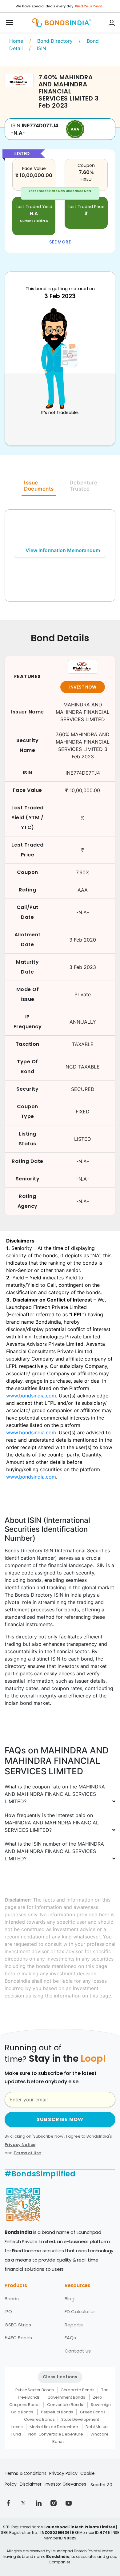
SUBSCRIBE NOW (60, 2119)
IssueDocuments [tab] (39, 486)
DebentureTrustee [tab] (84, 486)
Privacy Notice (20, 2145)
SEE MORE (60, 242)
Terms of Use (27, 2153)
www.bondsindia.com (31, 1396)
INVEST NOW (83, 687)
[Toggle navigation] (10, 23)
